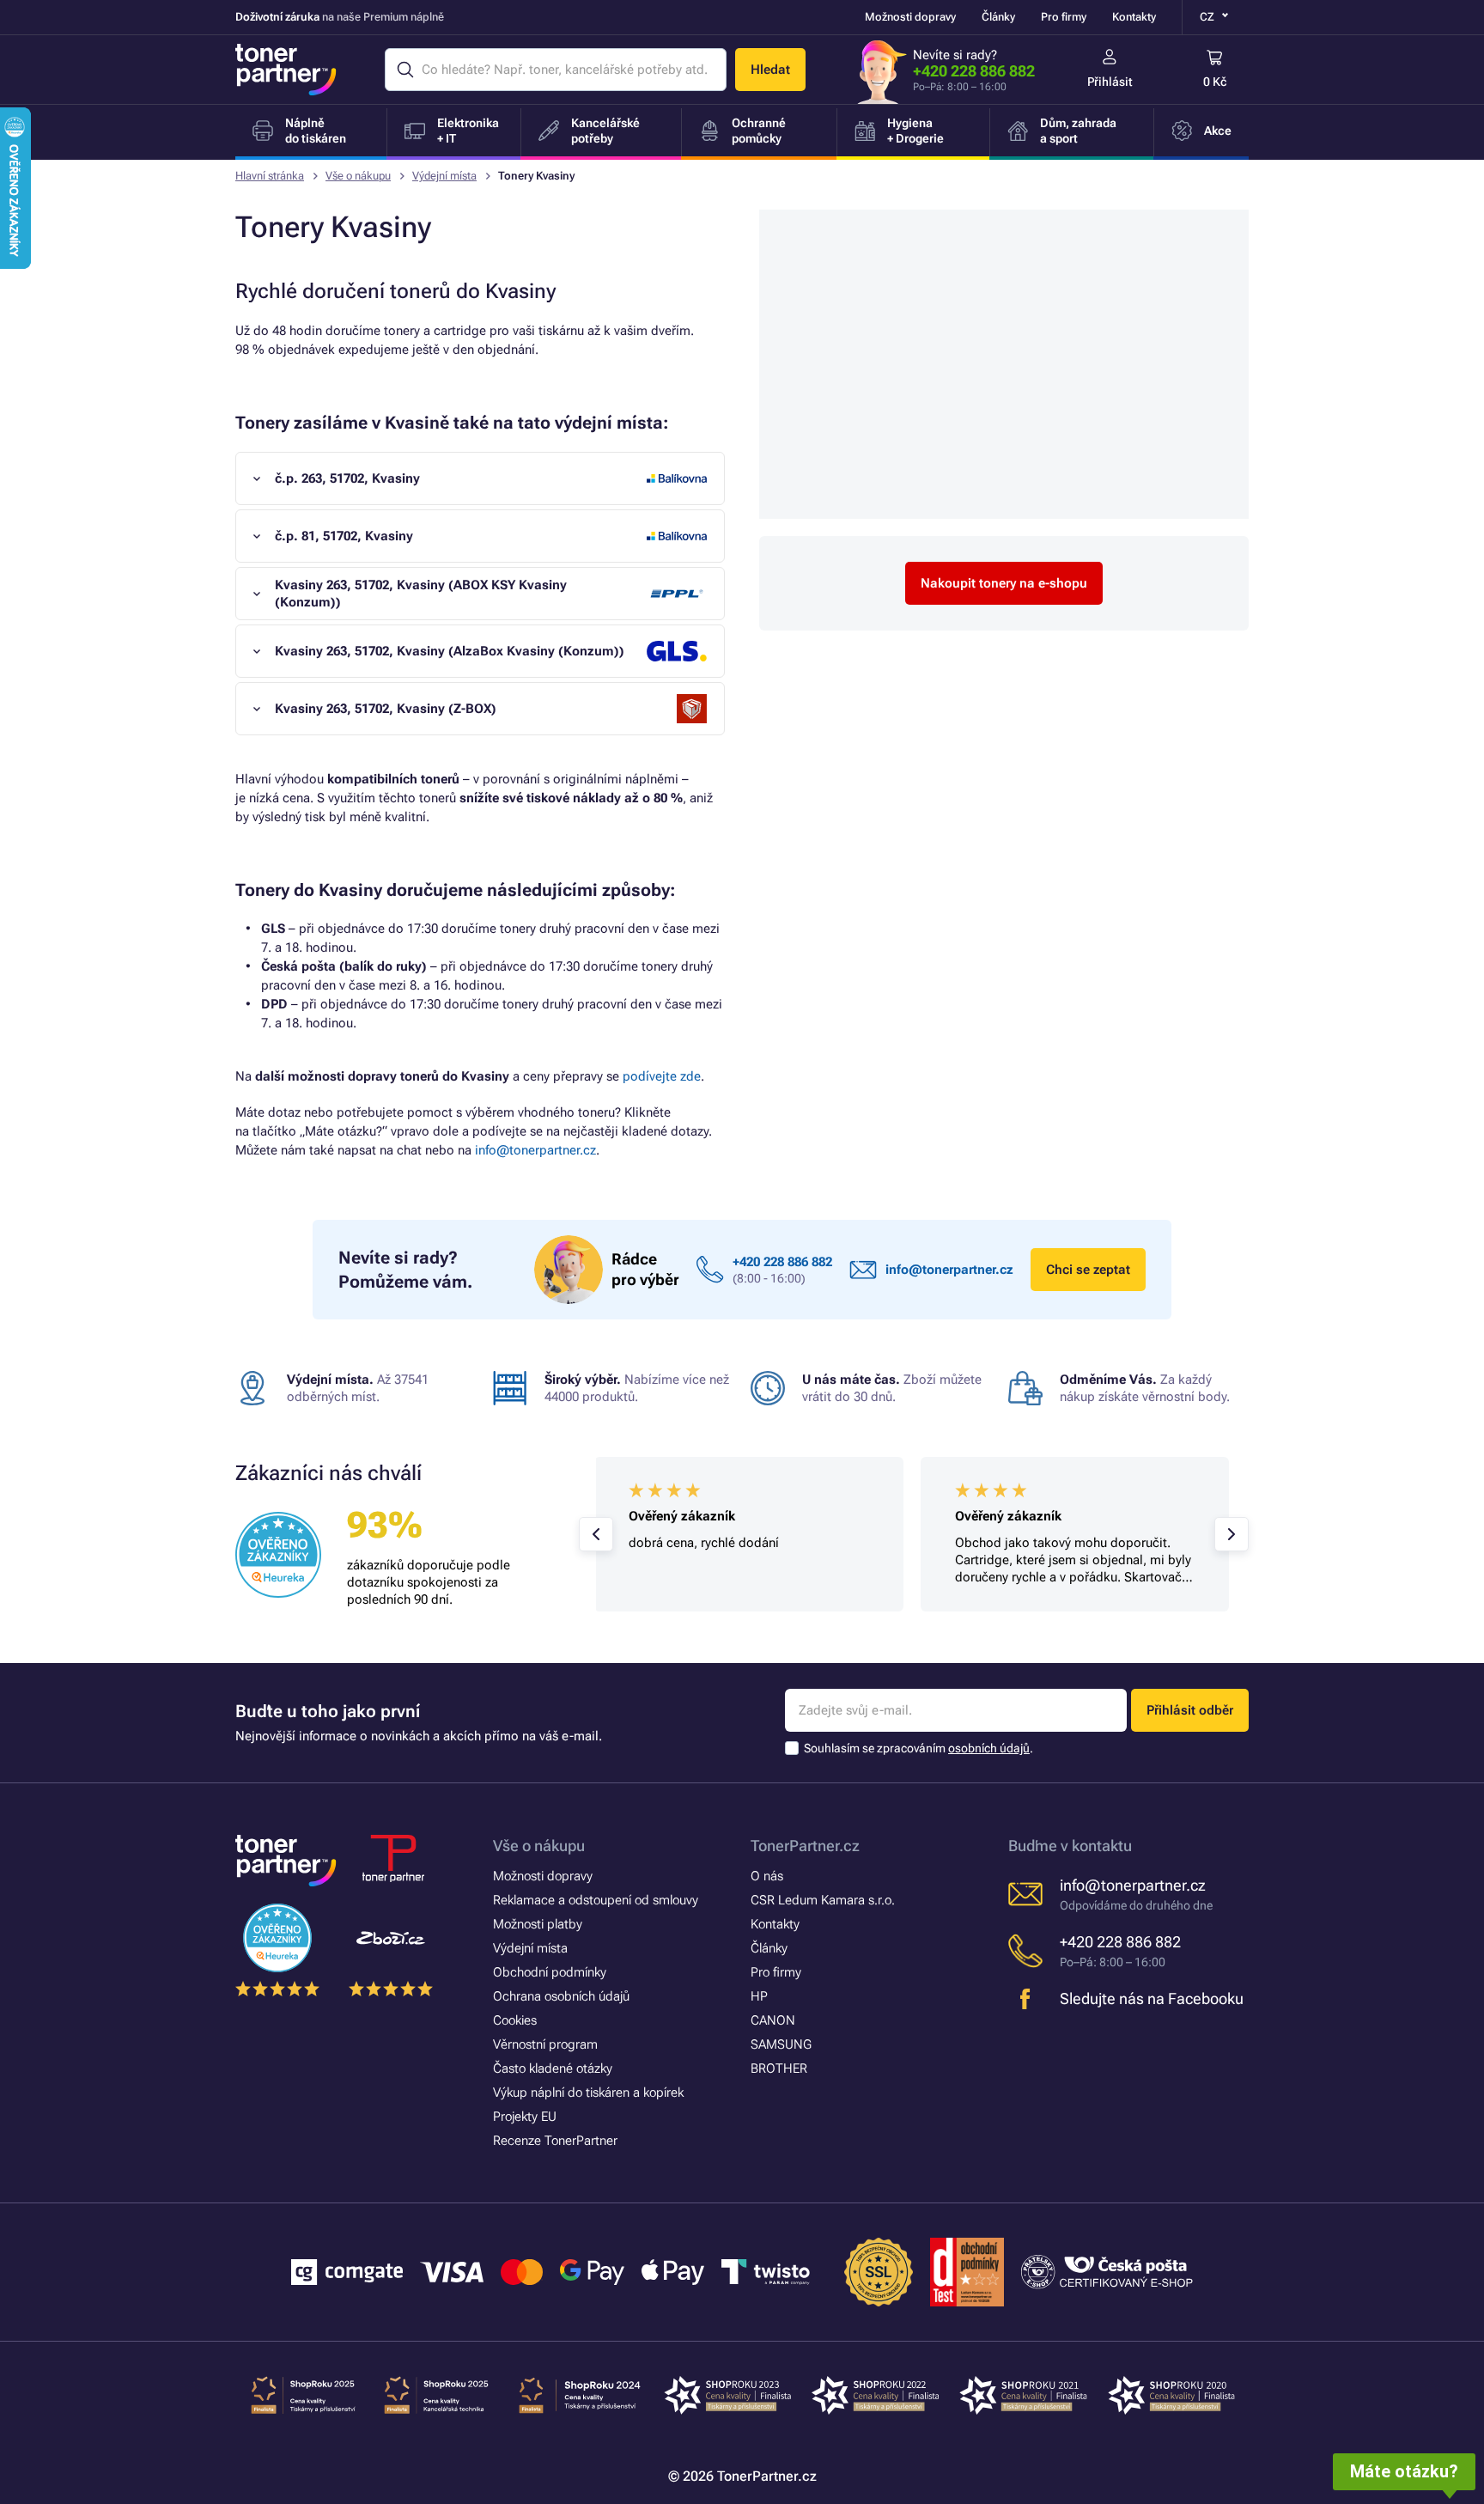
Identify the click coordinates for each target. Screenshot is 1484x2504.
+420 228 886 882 (974, 71)
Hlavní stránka (270, 176)
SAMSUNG (781, 2044)
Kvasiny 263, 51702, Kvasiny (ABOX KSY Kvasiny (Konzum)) (421, 594)
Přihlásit (1110, 82)
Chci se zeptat (1088, 1270)
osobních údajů (989, 1748)
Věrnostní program (545, 2044)
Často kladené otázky (553, 2068)
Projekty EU (525, 2117)
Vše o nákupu (358, 176)
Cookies (515, 2020)
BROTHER (779, 2068)
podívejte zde (662, 1076)
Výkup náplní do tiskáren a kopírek (588, 2093)
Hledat (770, 70)
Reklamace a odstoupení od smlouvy (596, 1900)
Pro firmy (1064, 17)
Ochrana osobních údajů (561, 1996)
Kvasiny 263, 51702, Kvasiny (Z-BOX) (386, 709)
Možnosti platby (538, 1924)
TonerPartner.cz (805, 1846)
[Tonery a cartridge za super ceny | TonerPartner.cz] (286, 70)
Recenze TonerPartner (555, 2141)
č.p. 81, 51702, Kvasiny (344, 536)
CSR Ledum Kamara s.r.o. (823, 1900)
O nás (767, 1876)
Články (998, 17)
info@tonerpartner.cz (535, 1150)
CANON (773, 2020)
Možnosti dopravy (910, 17)
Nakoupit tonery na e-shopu (1004, 583)
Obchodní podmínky (550, 1972)
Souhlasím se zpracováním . (918, 1748)
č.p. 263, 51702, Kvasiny (347, 478)
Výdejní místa (444, 176)
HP (759, 1996)
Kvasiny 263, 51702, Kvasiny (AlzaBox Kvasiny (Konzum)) (450, 651)
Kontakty (1134, 17)
